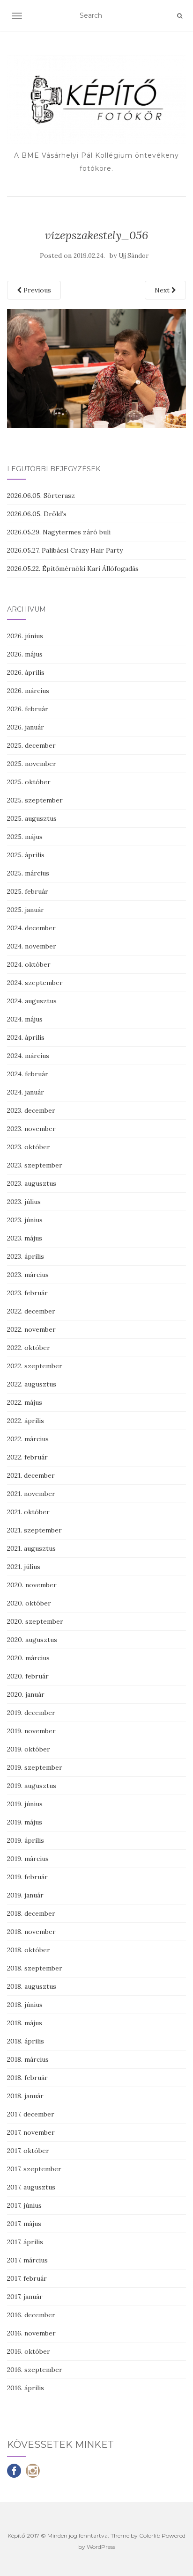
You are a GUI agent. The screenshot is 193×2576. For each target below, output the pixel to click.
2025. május (25, 837)
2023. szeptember (35, 1165)
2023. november (31, 1129)
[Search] (180, 16)
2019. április (26, 1840)
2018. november (31, 1932)
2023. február (27, 1293)
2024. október (29, 964)
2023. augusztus (32, 1183)
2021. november (31, 1494)
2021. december (31, 1475)
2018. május (25, 2023)
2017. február (27, 2278)
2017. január (25, 2297)
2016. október (29, 2351)
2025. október (29, 782)
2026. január (26, 727)
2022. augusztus (32, 1384)
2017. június (24, 2205)
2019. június (25, 1804)
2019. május (25, 1822)
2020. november (32, 1585)
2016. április (26, 2388)
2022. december (31, 1311)
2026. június (25, 636)
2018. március (28, 2059)
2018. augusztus (32, 1986)
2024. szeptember (35, 983)
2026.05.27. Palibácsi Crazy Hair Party (65, 550)
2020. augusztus (32, 1640)
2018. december (31, 1913)
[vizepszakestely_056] (96, 368)
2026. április (26, 672)
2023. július (24, 1202)
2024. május (25, 1019)
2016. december (31, 2315)
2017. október (28, 2151)
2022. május (25, 1402)
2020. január (26, 1694)
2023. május (25, 1238)
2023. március (28, 1275)
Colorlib (150, 2536)
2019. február (27, 1877)
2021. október (28, 1512)
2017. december (31, 2114)
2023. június (25, 1220)
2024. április (26, 1037)
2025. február (28, 891)
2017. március (27, 2260)
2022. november (31, 1329)
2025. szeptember (35, 800)
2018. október (29, 1950)
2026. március (28, 691)
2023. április (26, 1256)
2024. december (31, 928)
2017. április (25, 2242)
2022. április (26, 1421)
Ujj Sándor (134, 256)
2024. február (28, 1074)
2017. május (24, 2224)
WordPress (101, 2547)
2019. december (31, 1713)
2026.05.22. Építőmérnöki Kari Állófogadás (73, 569)
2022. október (29, 1348)
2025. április (26, 855)
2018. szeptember (35, 1968)
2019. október (29, 1749)
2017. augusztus (31, 2187)
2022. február (27, 1457)
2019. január (25, 1895)
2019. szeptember (35, 1767)
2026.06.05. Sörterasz (41, 496)
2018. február (27, 2078)
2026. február (28, 709)
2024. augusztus (32, 1001)
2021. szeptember (34, 1530)
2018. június (25, 2005)
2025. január (26, 910)
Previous (36, 290)
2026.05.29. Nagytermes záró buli (59, 532)
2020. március (28, 1658)
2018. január (25, 2096)
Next (163, 290)
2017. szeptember (34, 2169)
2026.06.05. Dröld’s (37, 514)
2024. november (32, 946)
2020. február (28, 1676)
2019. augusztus (32, 1786)
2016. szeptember (35, 2370)
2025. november (32, 764)
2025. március (28, 873)
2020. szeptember (35, 1621)
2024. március (28, 1056)
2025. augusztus (32, 818)
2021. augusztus (31, 1548)
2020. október (29, 1603)
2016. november (31, 2333)
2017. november (31, 2132)
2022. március (28, 1439)
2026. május (25, 654)
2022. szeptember (35, 1366)
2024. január (26, 1092)
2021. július (24, 1567)
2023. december (31, 1110)
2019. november (31, 1731)
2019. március (28, 1859)
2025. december (31, 745)
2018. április (26, 2041)
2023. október (29, 1147)
